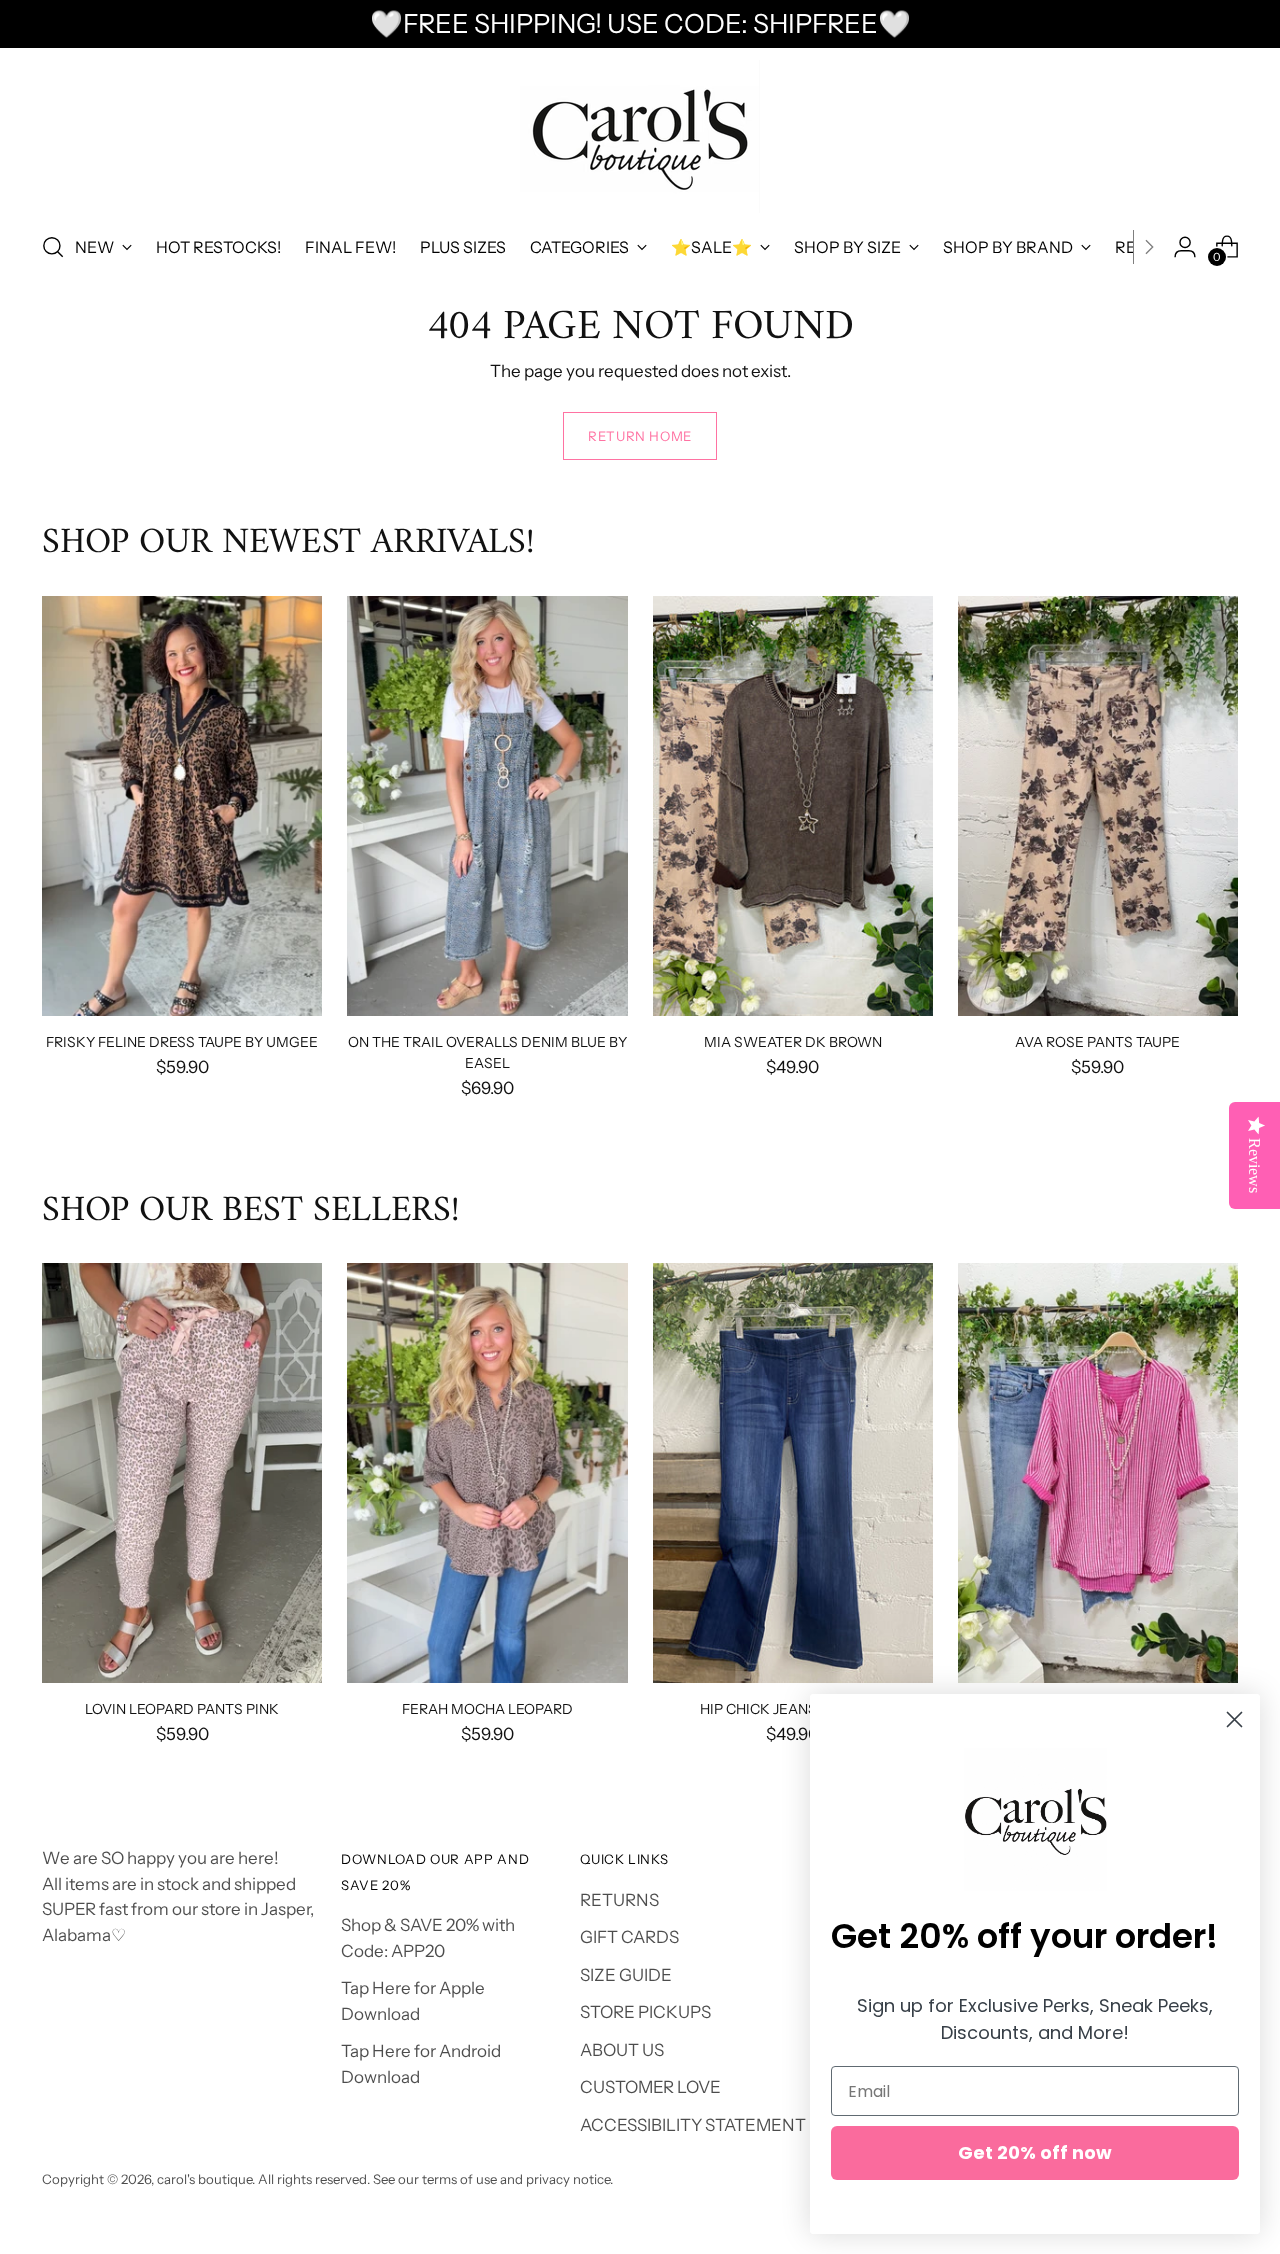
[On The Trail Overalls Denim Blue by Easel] (487, 806)
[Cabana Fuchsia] (1098, 1473)
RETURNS (619, 1900)
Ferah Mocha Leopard (487, 1708)
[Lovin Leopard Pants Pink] (182, 1473)
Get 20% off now (1035, 2152)
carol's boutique (204, 2179)
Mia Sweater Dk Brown (793, 1041)
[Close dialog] (1234, 1719)
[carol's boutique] (640, 136)
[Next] (1149, 247)
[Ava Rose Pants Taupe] (1098, 806)
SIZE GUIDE (626, 1975)
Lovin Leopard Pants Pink (182, 1708)
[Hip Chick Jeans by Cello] (793, 1473)
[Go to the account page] (1185, 247)
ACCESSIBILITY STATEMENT (693, 2125)
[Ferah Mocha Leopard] (487, 1473)
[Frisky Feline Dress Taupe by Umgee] (182, 806)
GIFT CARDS (629, 1937)
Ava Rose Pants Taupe (1097, 1041)
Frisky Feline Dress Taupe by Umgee (182, 1041)
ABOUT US (622, 2050)
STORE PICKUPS (645, 2012)
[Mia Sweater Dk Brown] (793, 806)
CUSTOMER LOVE (650, 2087)
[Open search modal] (53, 247)
